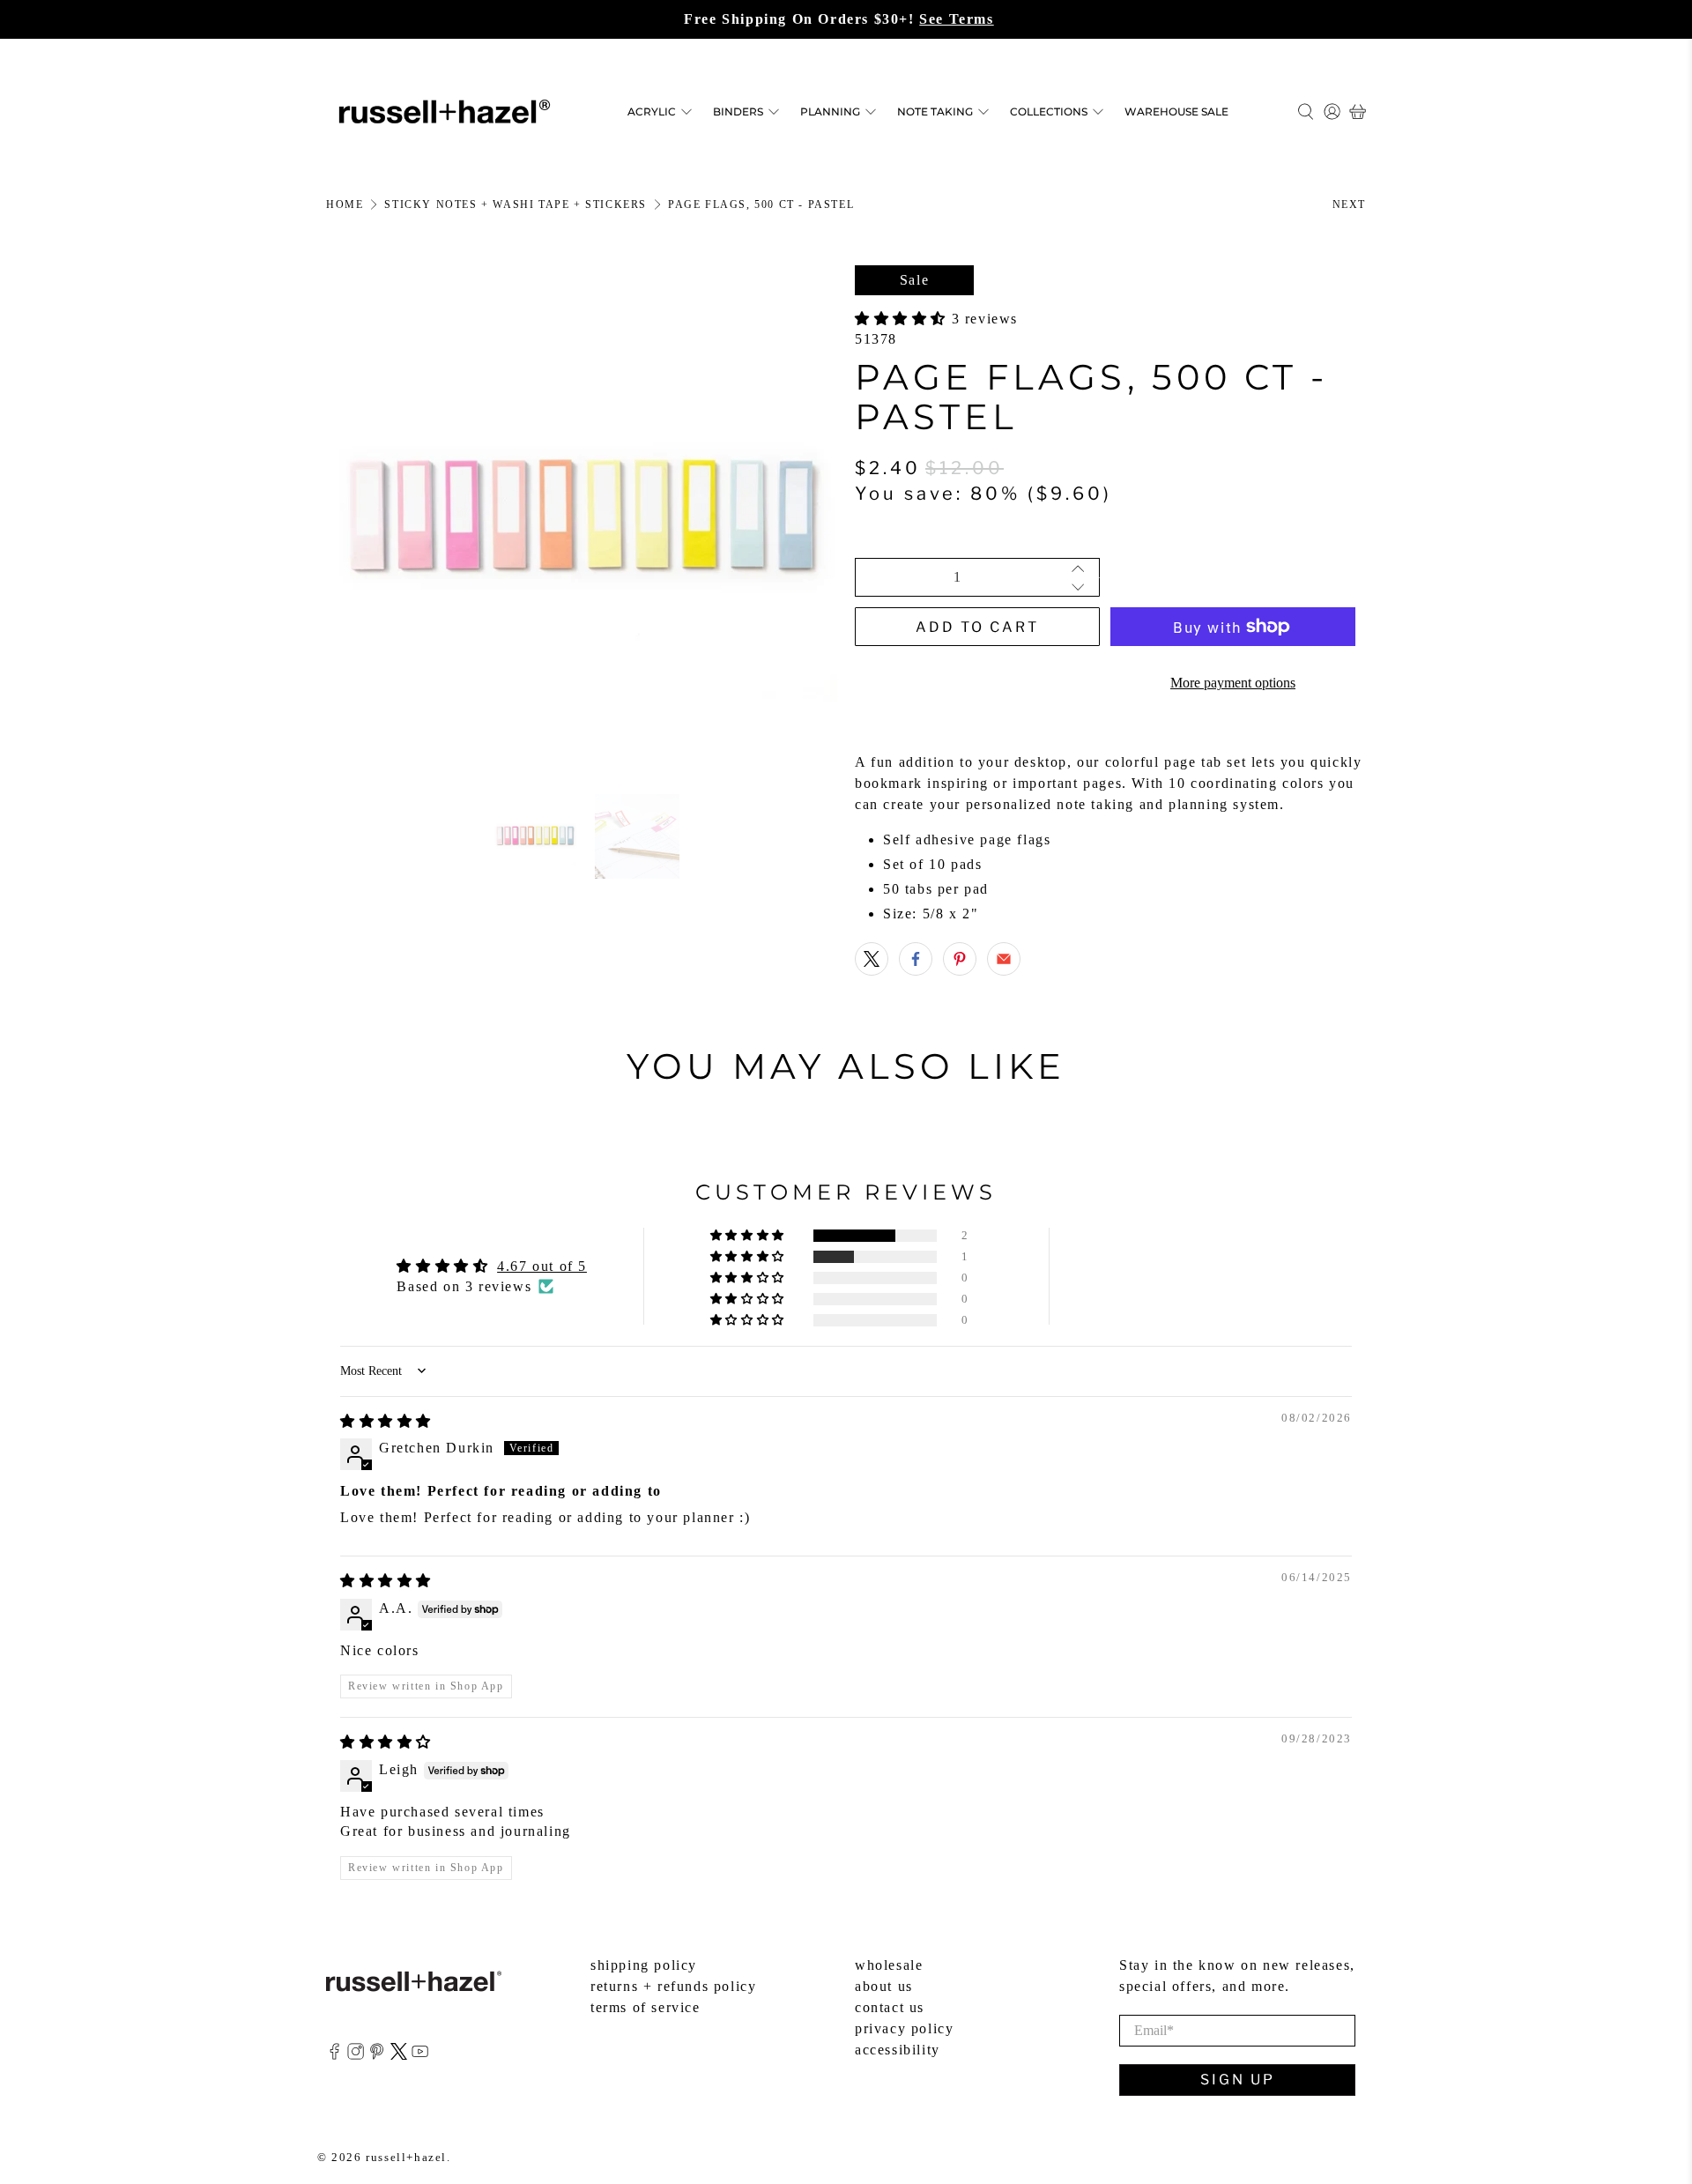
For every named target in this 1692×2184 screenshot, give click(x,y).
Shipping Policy (644, 1965)
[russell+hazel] (445, 111)
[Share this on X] (872, 959)
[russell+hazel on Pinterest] (377, 2055)
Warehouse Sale (1176, 111)
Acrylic (652, 111)
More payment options (1233, 683)
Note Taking (935, 111)
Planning (830, 111)
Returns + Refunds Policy (673, 1986)
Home (345, 204)
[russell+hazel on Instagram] (356, 2055)
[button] (903, 319)
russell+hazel (406, 2157)
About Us (884, 1986)
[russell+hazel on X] (399, 2055)
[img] (386, 1421)
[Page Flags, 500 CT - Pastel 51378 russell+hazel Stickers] (582, 521)
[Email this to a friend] (1004, 959)
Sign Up (1238, 2080)
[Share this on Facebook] (916, 959)
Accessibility (898, 2050)
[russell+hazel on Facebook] (334, 2055)
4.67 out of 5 (542, 1266)
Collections (1049, 111)
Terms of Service (646, 2007)
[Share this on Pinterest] (960, 959)
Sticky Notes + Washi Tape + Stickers (516, 204)
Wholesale (889, 1965)
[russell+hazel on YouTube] (420, 2055)
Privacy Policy (904, 2028)
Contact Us (890, 2007)
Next (1349, 204)
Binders (738, 111)
